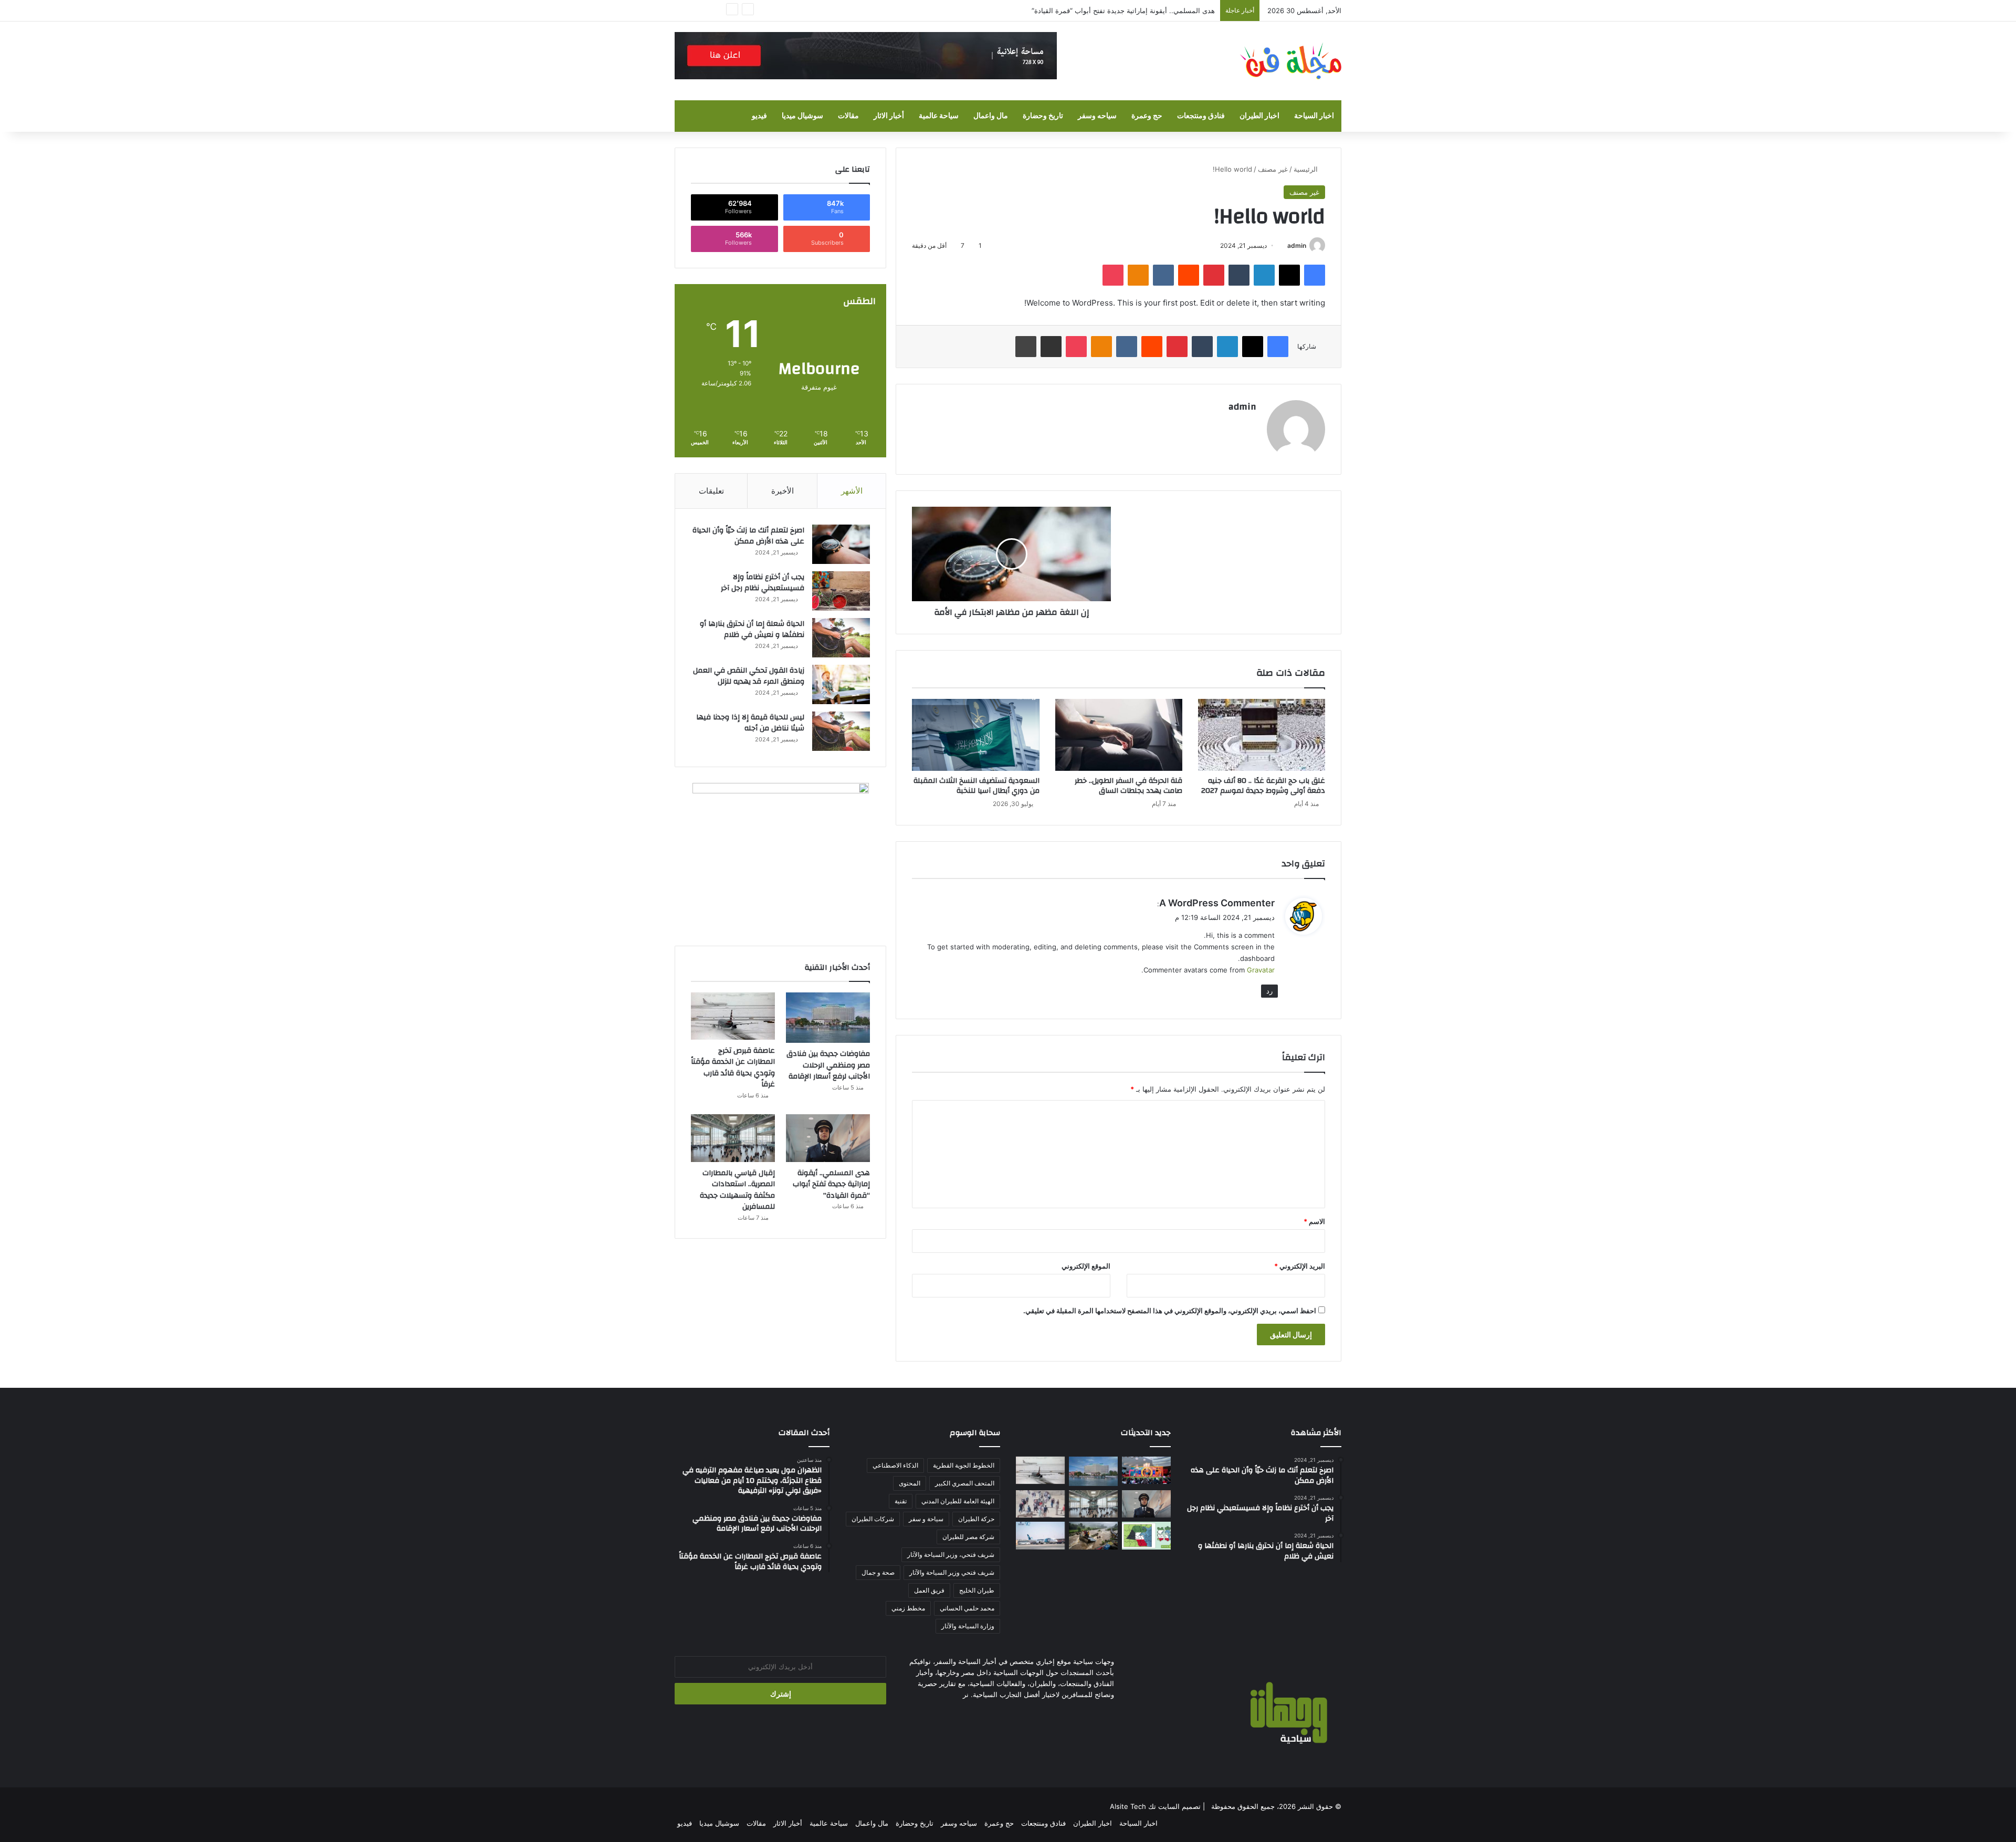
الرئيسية (1307, 169)
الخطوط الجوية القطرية (964, 1465)
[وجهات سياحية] (1290, 61)
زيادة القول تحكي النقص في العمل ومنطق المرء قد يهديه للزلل (749, 676)
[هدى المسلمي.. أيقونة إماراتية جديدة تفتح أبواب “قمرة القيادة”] (828, 1138)
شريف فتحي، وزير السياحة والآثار (951, 1555)
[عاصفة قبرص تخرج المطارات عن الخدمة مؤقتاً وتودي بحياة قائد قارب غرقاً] (733, 1016)
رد (1269, 991)
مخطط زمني (908, 1608)
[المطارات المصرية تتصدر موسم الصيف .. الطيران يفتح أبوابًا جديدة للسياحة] (1040, 1535)
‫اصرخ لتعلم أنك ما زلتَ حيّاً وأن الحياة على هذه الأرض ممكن (748, 536)
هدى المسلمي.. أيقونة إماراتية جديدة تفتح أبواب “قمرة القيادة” (831, 1184)
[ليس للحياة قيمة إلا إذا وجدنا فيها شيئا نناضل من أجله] (841, 731)
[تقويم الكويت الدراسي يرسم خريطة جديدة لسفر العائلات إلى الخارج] (1146, 1535)
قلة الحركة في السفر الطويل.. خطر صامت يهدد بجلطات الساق (1128, 786)
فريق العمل (929, 1590)
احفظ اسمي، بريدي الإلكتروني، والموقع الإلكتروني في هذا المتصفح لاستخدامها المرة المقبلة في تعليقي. (1170, 1311)
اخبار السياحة (1314, 116)
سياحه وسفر (1097, 116)
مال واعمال (991, 116)
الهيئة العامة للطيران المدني (958, 1501)
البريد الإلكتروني (1300, 1266)
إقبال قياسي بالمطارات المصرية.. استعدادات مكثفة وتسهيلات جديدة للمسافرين (737, 1190)
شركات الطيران (873, 1519)
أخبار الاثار (889, 116)
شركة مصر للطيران (968, 1537)
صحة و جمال (878, 1572)
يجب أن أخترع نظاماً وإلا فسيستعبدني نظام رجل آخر (763, 583)
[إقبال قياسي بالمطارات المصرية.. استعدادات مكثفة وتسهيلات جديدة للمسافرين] (733, 1138)
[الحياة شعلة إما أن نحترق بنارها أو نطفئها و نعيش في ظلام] (841, 638)
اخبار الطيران (1259, 116)
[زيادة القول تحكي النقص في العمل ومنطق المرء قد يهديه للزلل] (841, 684)
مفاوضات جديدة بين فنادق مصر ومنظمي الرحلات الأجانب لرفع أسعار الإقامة (828, 1065)
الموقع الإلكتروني (1086, 1266)
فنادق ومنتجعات (1201, 116)
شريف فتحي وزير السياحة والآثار (952, 1572)
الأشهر (852, 491)
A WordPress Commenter (1217, 903)
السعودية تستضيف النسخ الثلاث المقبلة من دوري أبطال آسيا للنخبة (976, 786)
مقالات (848, 116)
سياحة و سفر (926, 1519)
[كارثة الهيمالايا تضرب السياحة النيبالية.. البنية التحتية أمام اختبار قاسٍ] (1093, 1535)
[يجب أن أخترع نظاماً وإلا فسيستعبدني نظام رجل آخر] (841, 591)
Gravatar (1261, 970)
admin (1297, 245)
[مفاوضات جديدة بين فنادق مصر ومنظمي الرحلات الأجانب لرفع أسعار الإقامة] (828, 1018)
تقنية (901, 1501)
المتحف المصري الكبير (965, 1483)
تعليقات (711, 491)
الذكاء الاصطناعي (895, 1465)
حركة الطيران (976, 1519)
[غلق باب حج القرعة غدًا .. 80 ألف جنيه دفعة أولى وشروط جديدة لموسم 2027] (1262, 735)
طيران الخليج (977, 1590)
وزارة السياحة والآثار (968, 1626)
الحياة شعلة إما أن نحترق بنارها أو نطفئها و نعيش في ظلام (752, 630)
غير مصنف (1273, 169)
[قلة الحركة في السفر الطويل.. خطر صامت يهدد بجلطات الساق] (1119, 735)
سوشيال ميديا (802, 116)
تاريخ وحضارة (1043, 116)
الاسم (1314, 1221)
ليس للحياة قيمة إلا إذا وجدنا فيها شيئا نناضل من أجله (750, 723)
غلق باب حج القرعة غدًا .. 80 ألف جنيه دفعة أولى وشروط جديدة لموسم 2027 (1263, 786)
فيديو (759, 116)
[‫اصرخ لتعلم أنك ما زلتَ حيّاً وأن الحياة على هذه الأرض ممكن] (841, 544)
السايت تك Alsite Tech (1145, 1806)
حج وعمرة (1147, 116)
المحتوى (910, 1483)
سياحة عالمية (939, 116)
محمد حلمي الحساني (967, 1608)
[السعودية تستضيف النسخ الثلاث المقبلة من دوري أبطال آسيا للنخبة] (975, 735)
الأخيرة (783, 491)
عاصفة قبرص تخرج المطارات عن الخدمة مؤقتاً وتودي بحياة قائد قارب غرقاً (733, 1068)
